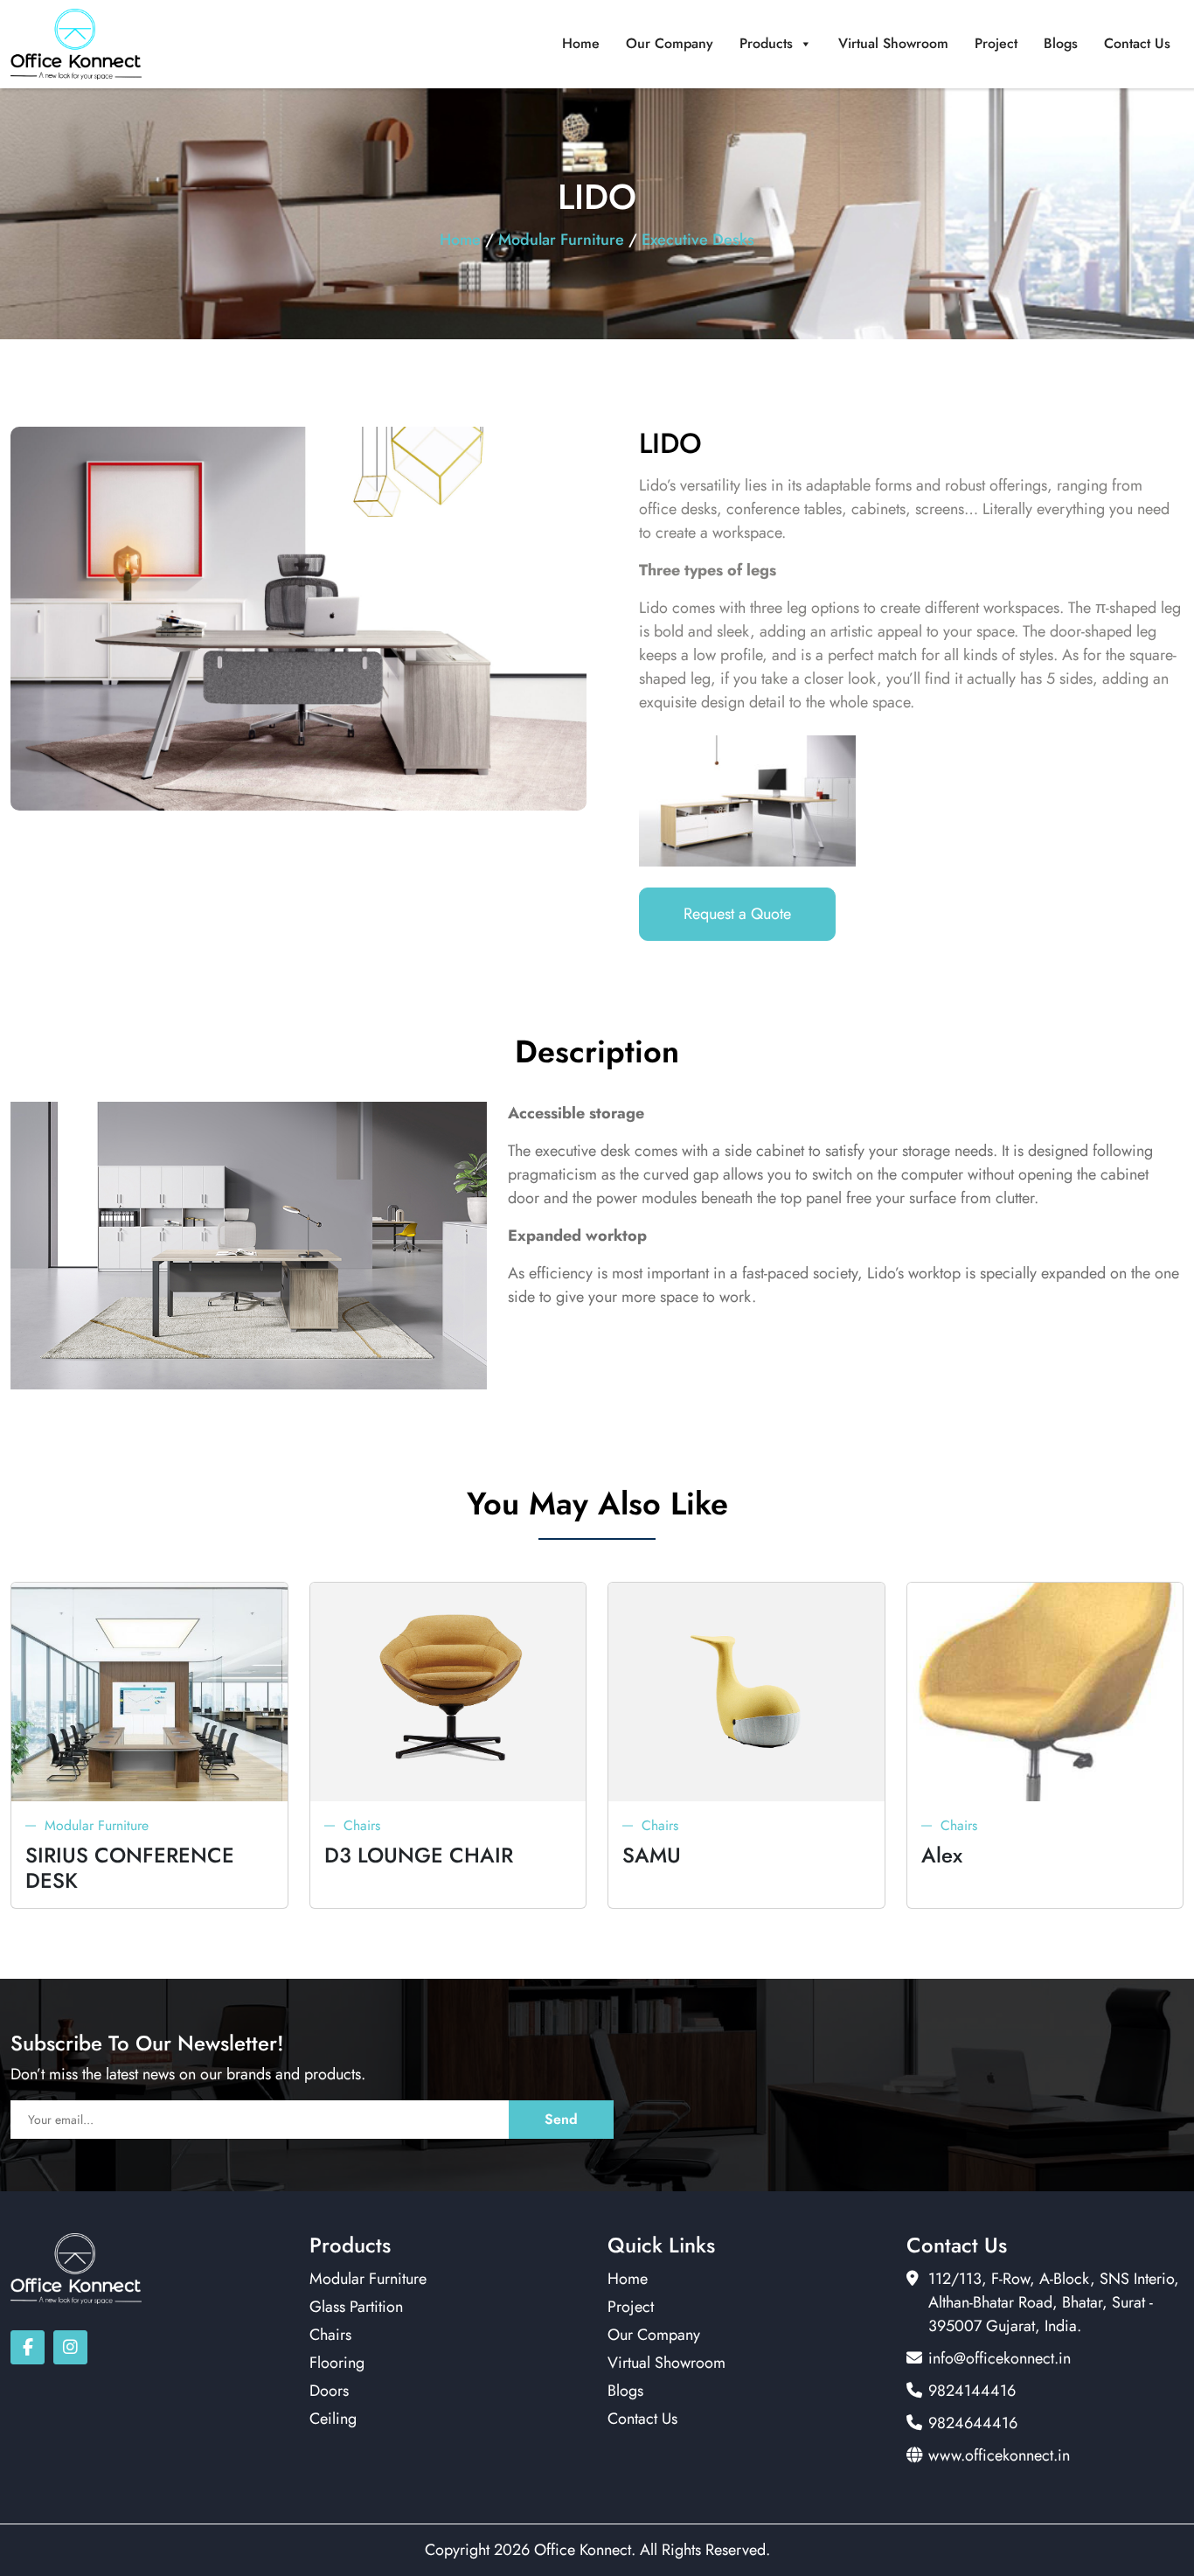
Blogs (1061, 43)
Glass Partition (356, 2307)
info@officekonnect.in (1000, 2358)
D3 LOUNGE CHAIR (419, 1855)
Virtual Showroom (893, 43)
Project (996, 43)
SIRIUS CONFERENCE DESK (130, 1868)
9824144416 (972, 2391)
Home (581, 43)
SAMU (652, 1855)
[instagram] (70, 2347)
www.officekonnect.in (999, 2455)
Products (766, 43)
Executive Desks (698, 240)
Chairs (362, 1825)
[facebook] (28, 2347)
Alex (942, 1855)
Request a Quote (737, 914)
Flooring (337, 2363)
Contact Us (1137, 43)
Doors (329, 2391)
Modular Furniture (561, 240)
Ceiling (333, 2419)
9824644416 (973, 2423)
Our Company (670, 43)
